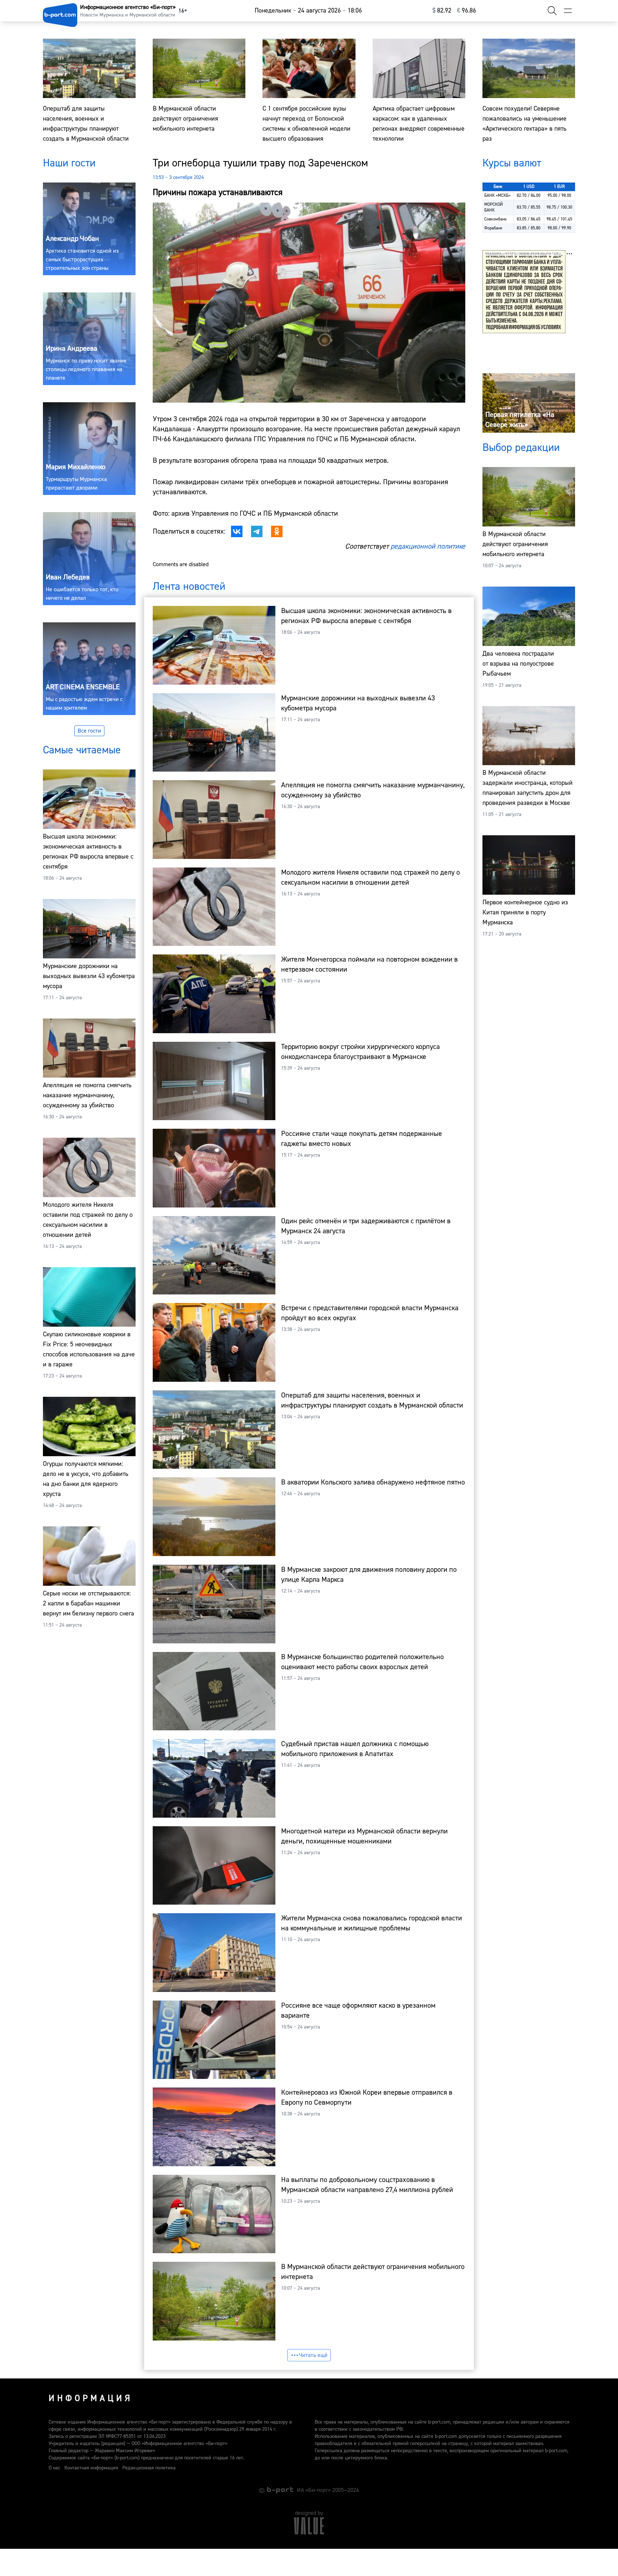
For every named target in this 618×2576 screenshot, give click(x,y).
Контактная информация (91, 2468)
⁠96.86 (467, 11)
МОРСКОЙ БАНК (494, 207)
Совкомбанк (496, 219)
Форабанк (493, 228)
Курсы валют (512, 163)
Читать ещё (313, 2355)
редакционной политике (428, 546)
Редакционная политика (149, 2468)
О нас (54, 2468)
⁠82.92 (442, 11)
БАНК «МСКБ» (497, 196)
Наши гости (69, 163)
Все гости (89, 731)
